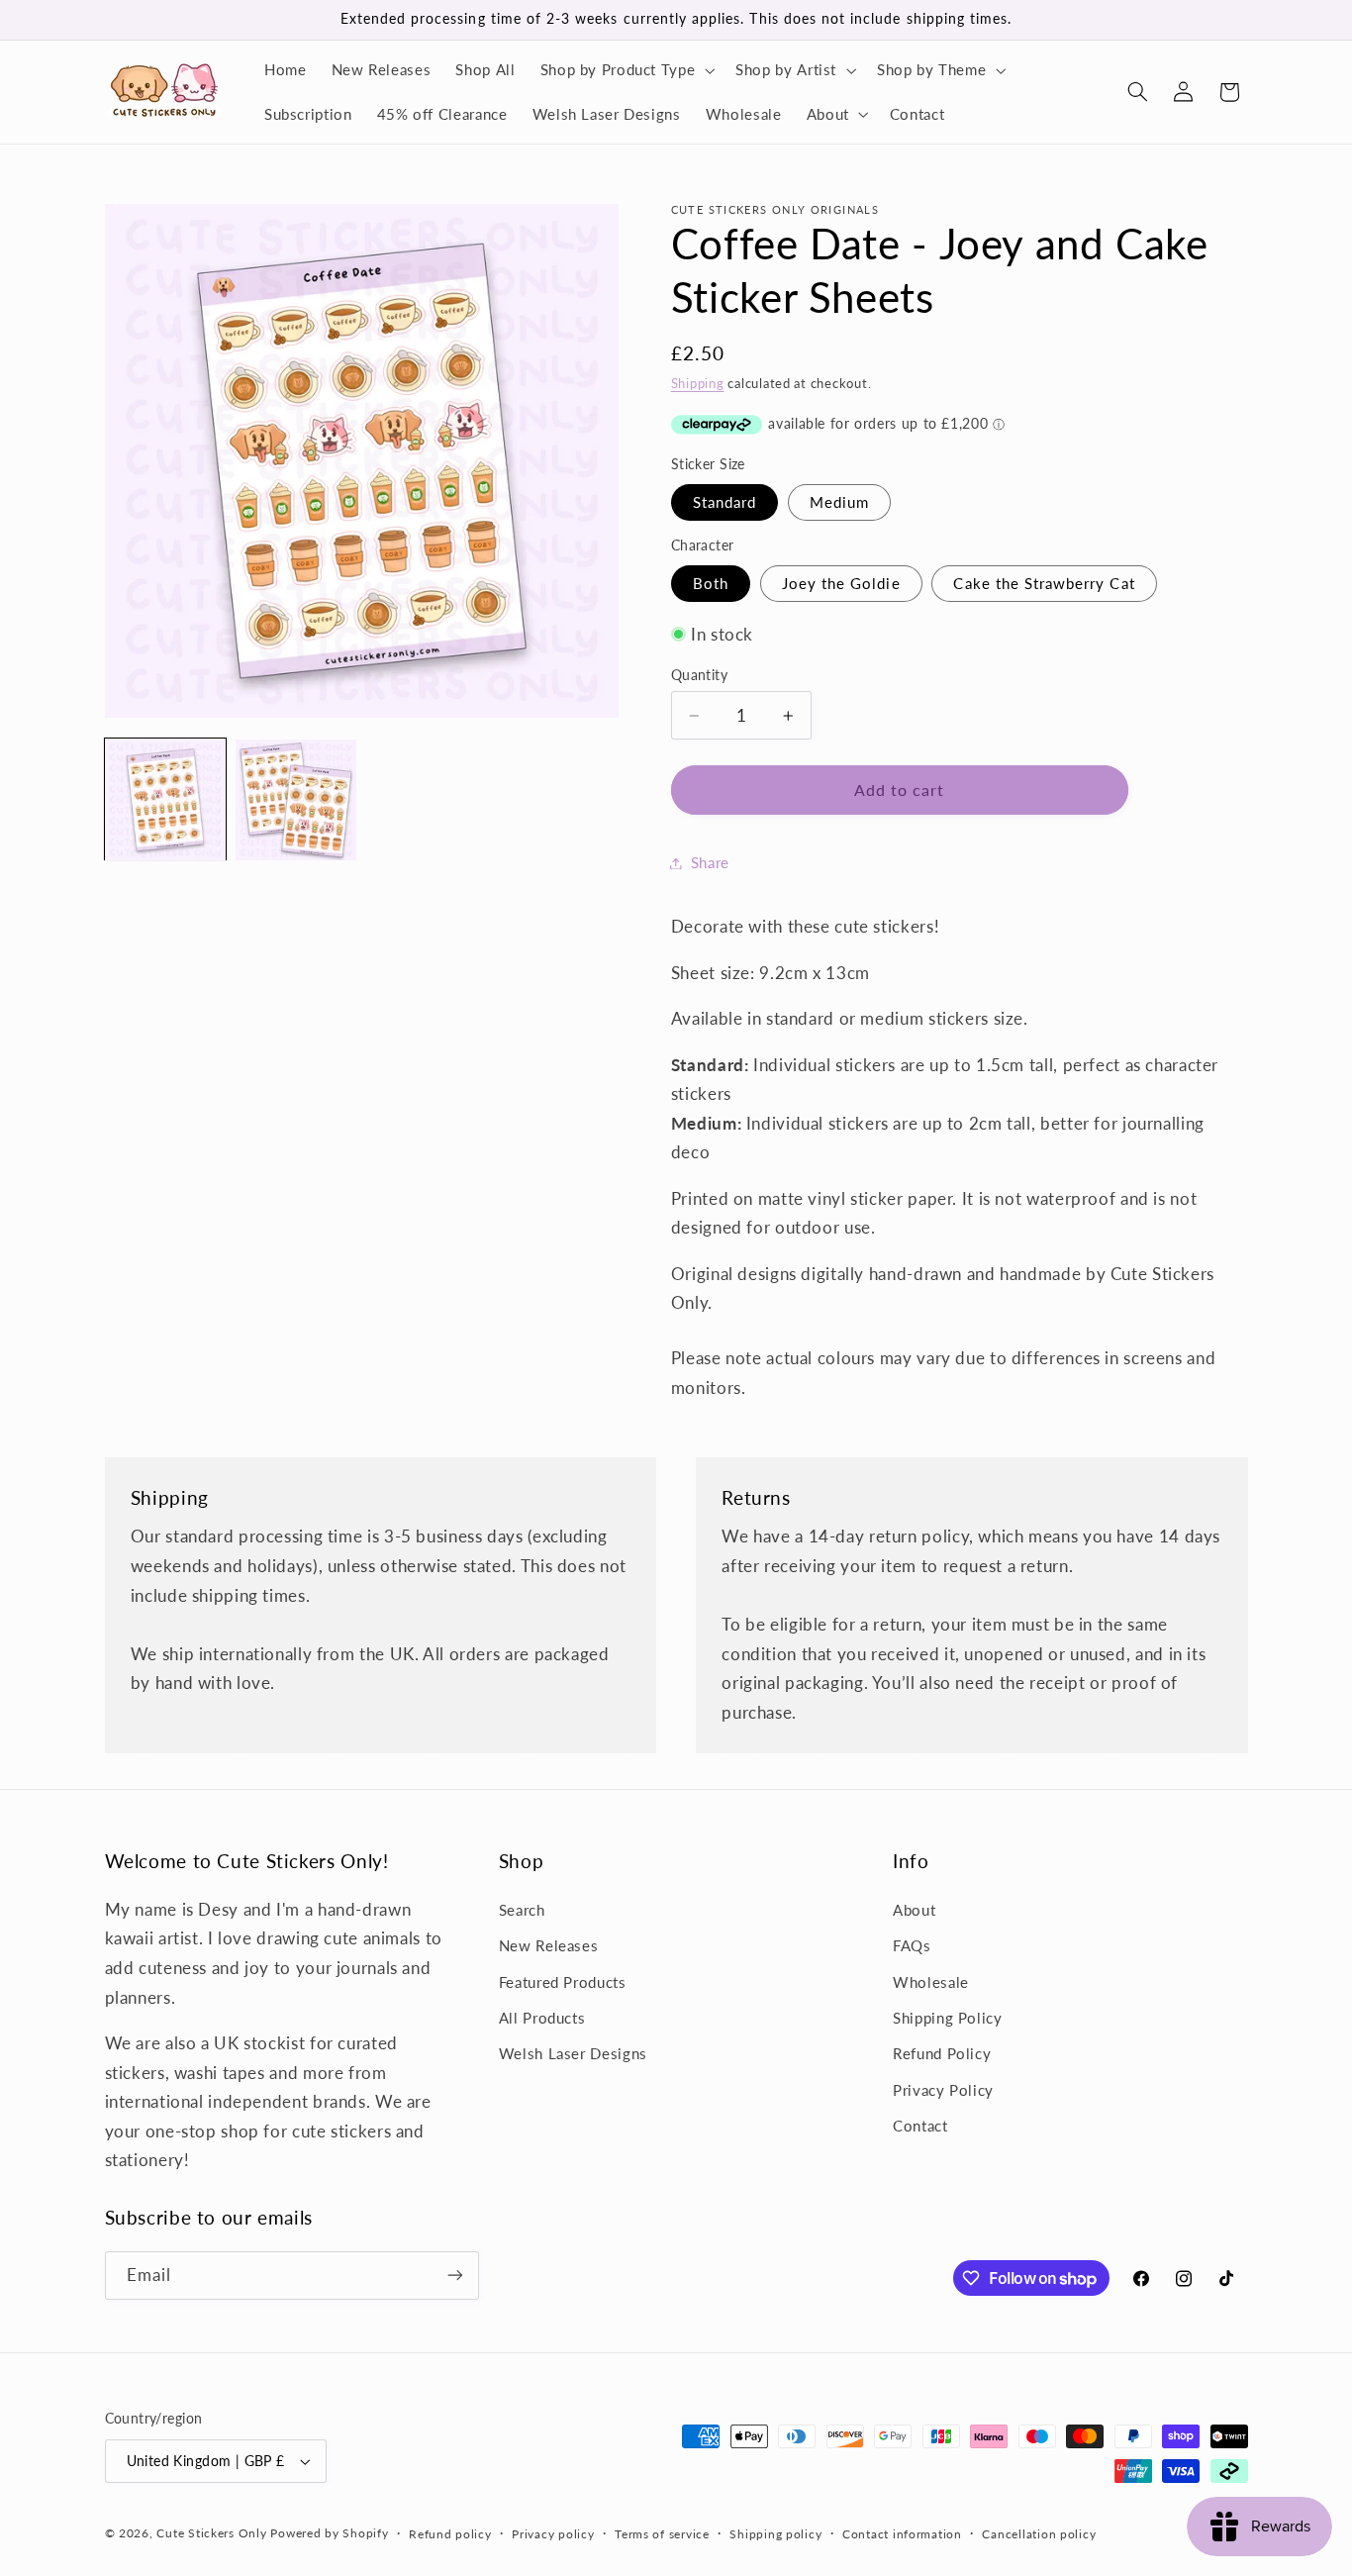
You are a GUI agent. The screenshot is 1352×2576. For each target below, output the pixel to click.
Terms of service (662, 2534)
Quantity (699, 675)
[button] (626, 70)
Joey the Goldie (841, 583)
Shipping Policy (947, 2018)
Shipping (698, 384)
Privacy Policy (943, 2090)
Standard (724, 502)
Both (711, 583)
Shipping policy (775, 2534)
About (914, 1910)
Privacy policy (553, 2534)
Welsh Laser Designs (573, 2053)
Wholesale (931, 1982)
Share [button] (710, 862)
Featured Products (563, 1982)
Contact (920, 2126)
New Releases (549, 1945)
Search (522, 1910)
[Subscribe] (454, 2276)
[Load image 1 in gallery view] (165, 800)
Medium (839, 502)
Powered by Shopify (329, 2533)
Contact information (902, 2534)
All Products (542, 2018)
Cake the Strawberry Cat (1044, 583)
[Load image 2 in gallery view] (296, 800)
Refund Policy (942, 2053)
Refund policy (450, 2534)
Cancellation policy (1039, 2534)
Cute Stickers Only (211, 2533)
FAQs (912, 1945)
